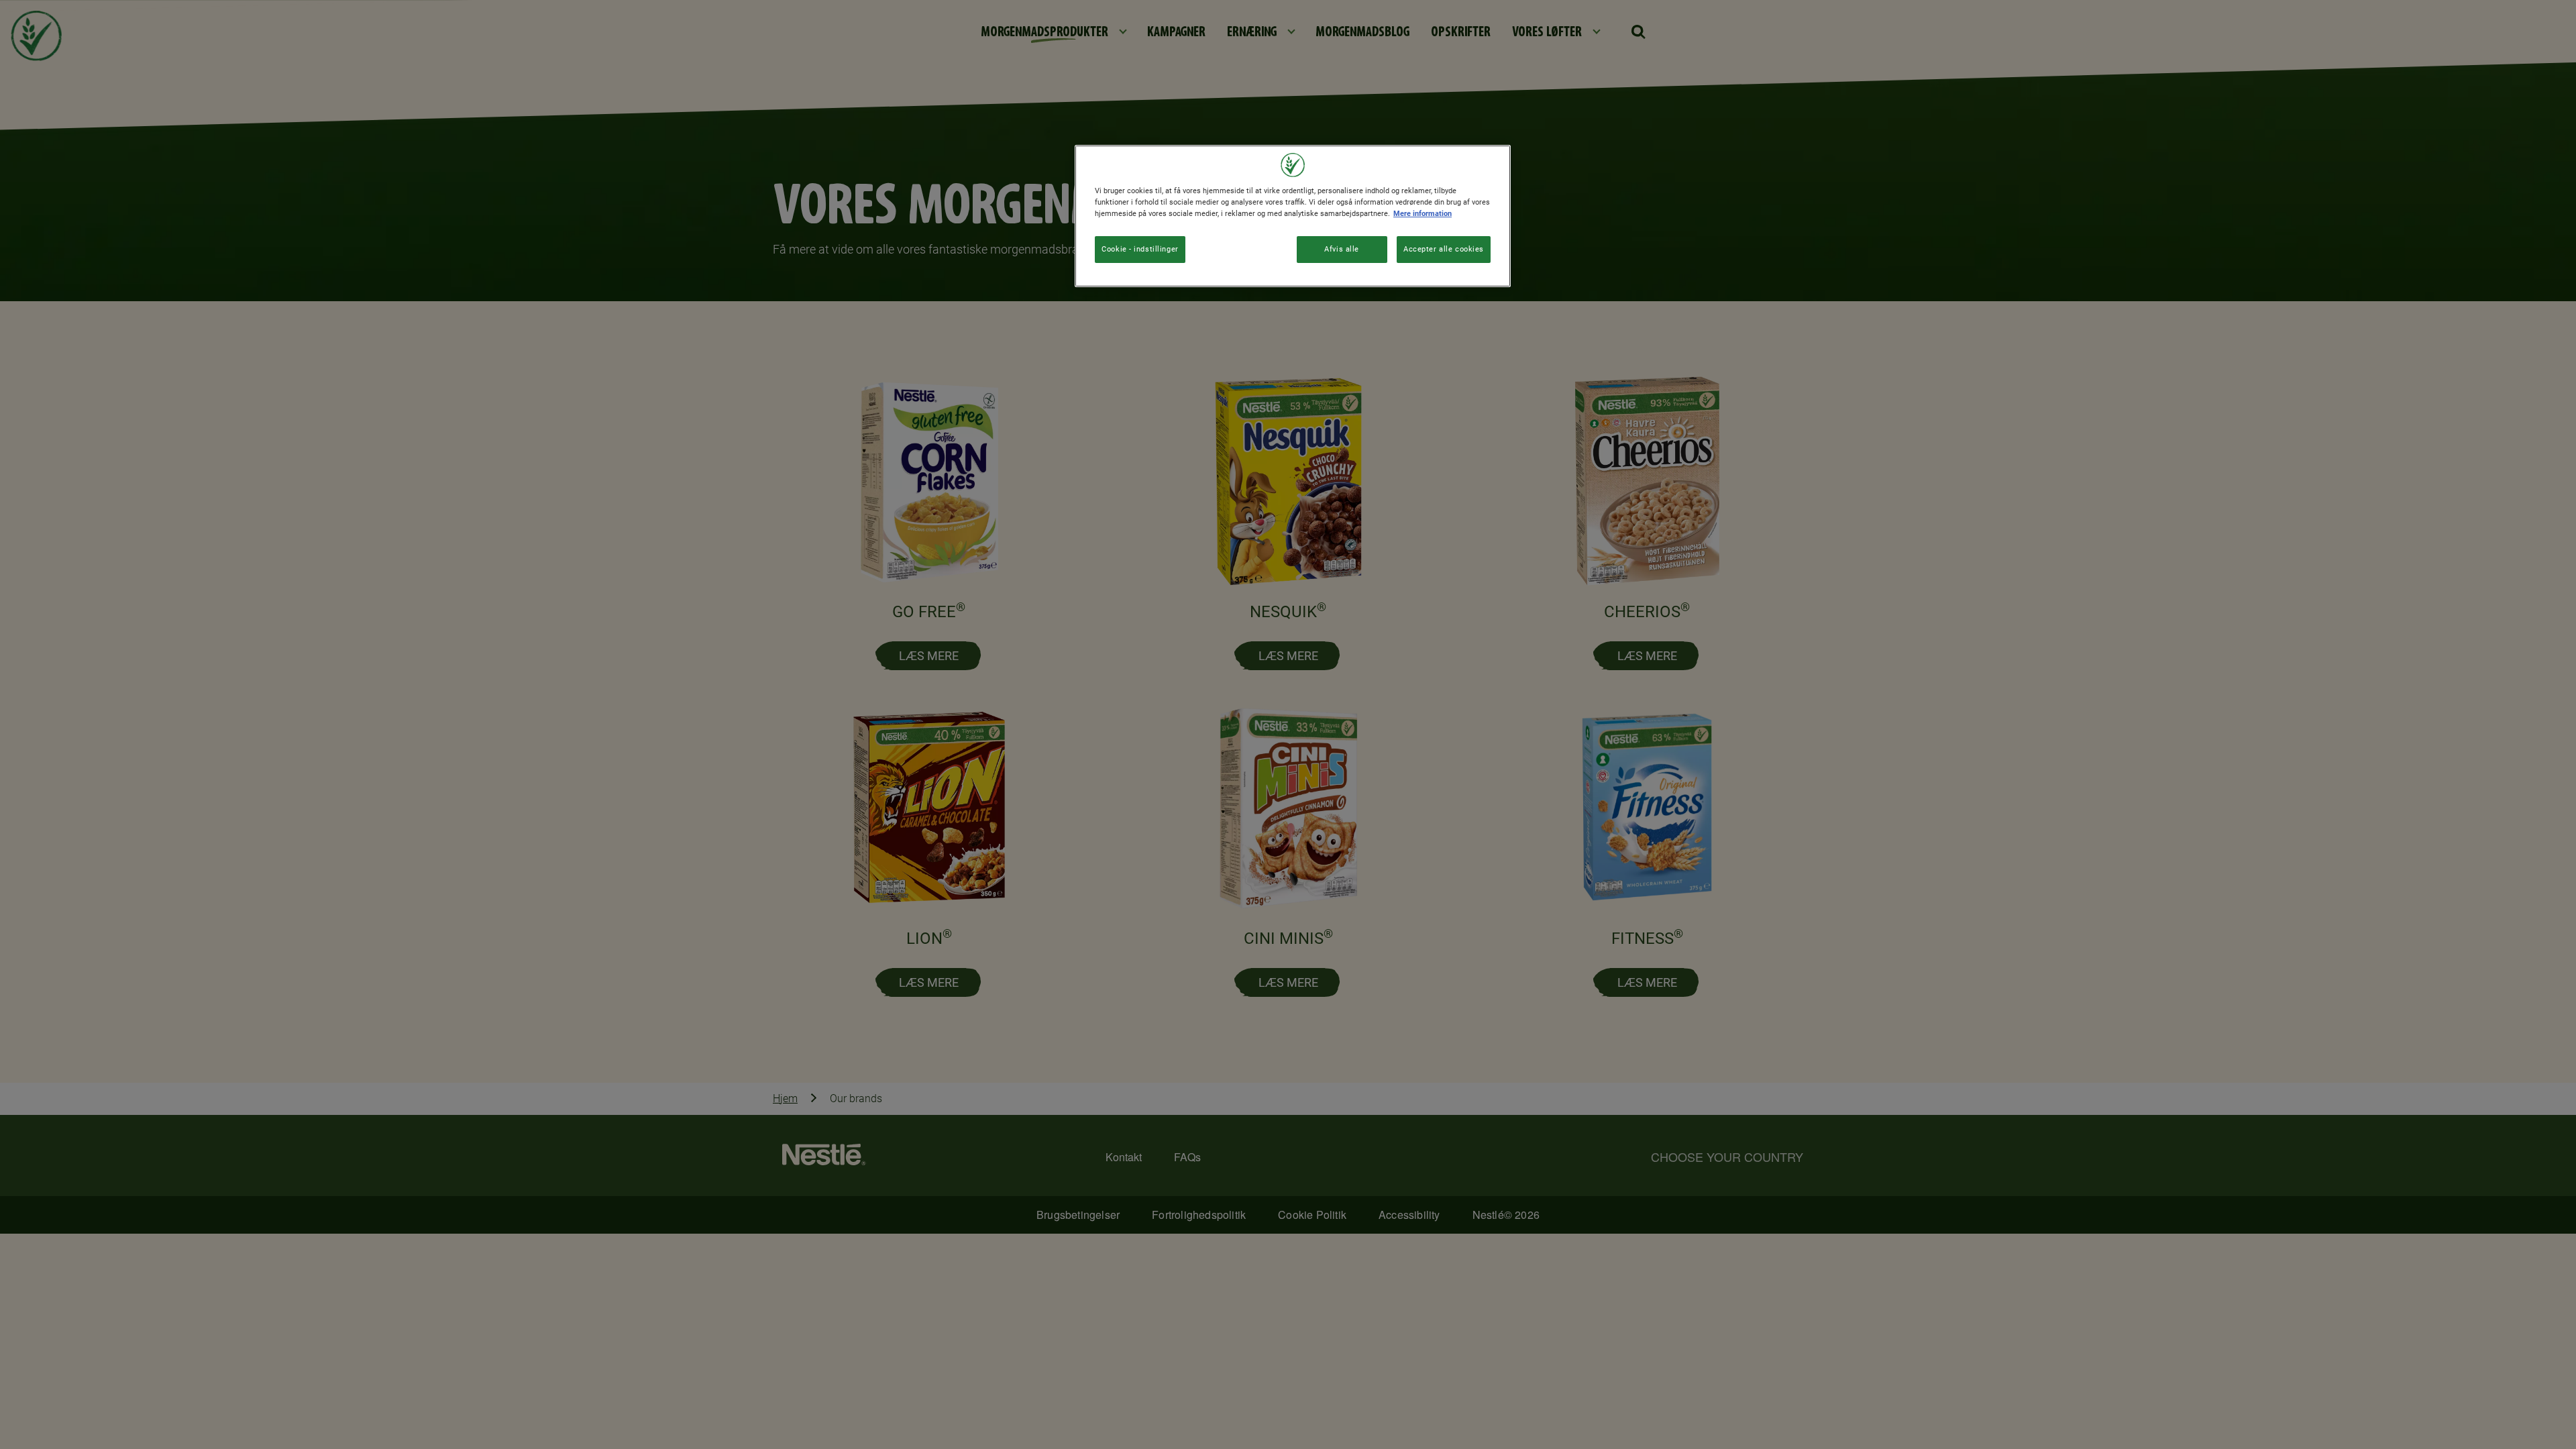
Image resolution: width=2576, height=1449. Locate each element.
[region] (1293, 216)
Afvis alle (1342, 249)
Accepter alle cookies (1444, 249)
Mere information (1423, 213)
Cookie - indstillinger (1140, 249)
